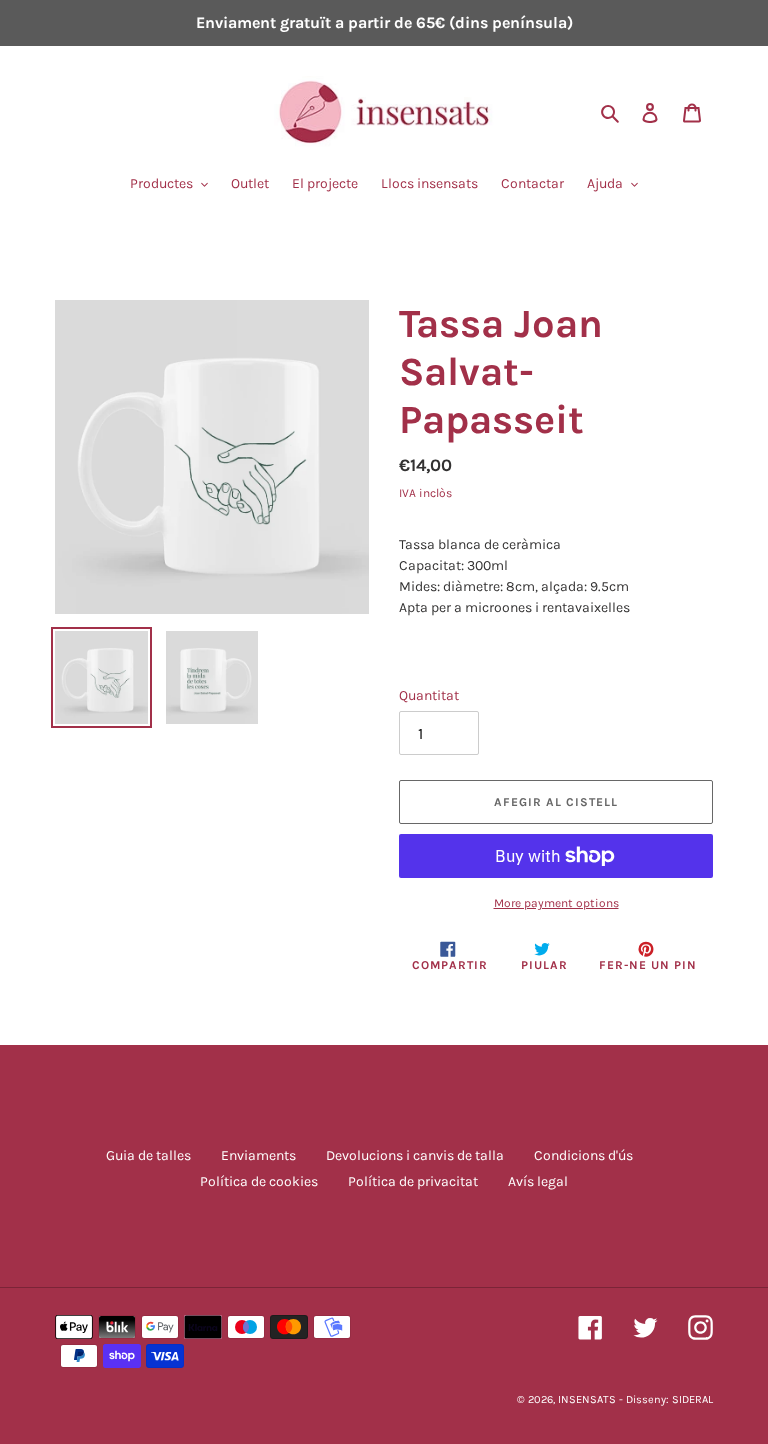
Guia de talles (148, 1155)
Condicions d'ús (583, 1155)
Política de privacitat (413, 1181)
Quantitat (429, 695)
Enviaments (258, 1155)
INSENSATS (587, 1399)
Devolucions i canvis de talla (415, 1155)
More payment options (556, 903)
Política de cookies (259, 1181)
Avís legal (538, 1181)
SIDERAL (692, 1399)
